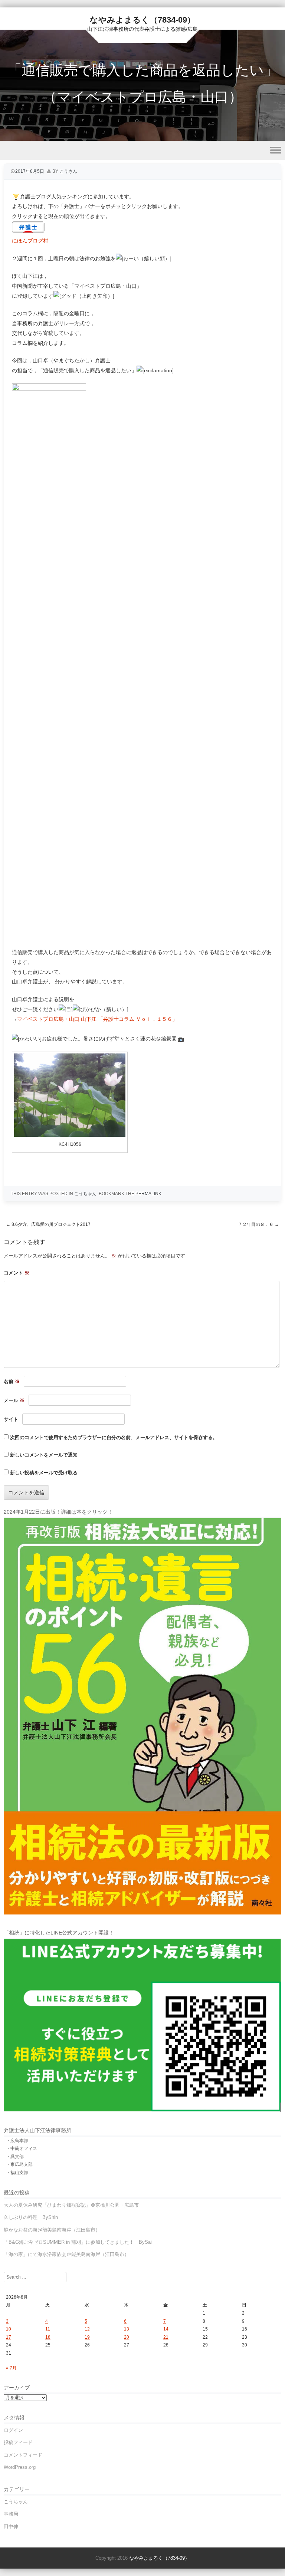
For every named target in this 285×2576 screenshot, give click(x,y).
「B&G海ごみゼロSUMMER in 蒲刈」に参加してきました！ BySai (78, 2242)
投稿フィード (18, 2442)
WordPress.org (20, 2467)
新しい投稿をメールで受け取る (44, 1473)
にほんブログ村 (30, 241)
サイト (11, 1419)
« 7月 (11, 2368)
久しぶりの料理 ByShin (31, 2217)
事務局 (11, 2514)
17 (9, 2337)
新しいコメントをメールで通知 (44, 1455)
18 (48, 2337)
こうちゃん (85, 1194)
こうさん (68, 171)
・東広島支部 (19, 2164)
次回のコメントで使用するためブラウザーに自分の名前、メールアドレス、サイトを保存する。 (114, 1437)
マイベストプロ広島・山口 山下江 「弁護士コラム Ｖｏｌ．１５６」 (97, 1019)
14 (166, 2329)
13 (127, 2329)
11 (48, 2329)
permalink (148, 1194)
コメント (17, 1273)
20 (127, 2337)
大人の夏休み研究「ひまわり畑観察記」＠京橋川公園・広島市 (71, 2205)
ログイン (13, 2430)
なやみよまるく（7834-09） (142, 20)
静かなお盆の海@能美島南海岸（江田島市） (52, 2230)
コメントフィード (23, 2455)
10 (9, 2329)
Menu (142, 150)
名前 (12, 1381)
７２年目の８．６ (258, 1224)
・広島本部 (17, 2141)
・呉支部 (15, 2157)
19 (87, 2337)
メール (14, 1400)
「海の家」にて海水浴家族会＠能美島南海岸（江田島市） (66, 2254)
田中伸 (11, 2526)
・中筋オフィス (22, 2148)
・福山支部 (17, 2173)
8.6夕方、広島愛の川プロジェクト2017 (48, 1224)
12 (87, 2329)
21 (166, 2337)
